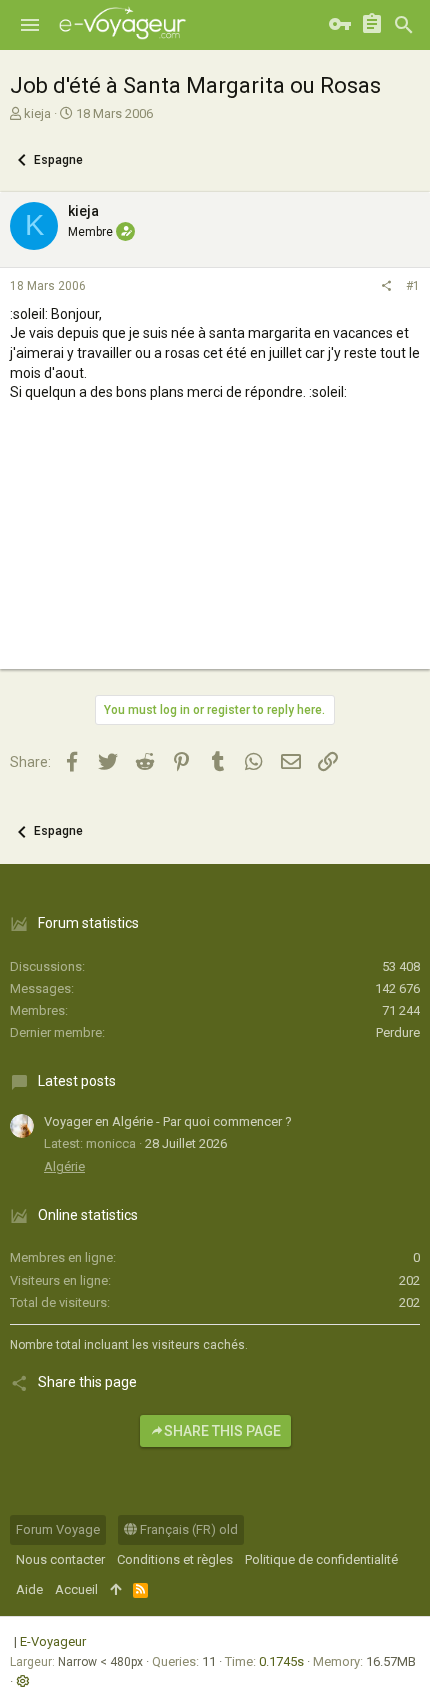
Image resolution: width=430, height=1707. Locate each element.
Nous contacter (60, 1559)
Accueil (76, 1589)
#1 (413, 286)
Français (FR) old (187, 1529)
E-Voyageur (53, 1641)
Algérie (64, 1166)
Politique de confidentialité (321, 1559)
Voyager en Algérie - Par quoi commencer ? (168, 1121)
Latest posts (77, 1081)
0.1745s (281, 1661)
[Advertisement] (215, 554)
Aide (29, 1589)
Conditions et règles (175, 1559)
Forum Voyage (58, 1529)
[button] (30, 25)
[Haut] (115, 1590)
